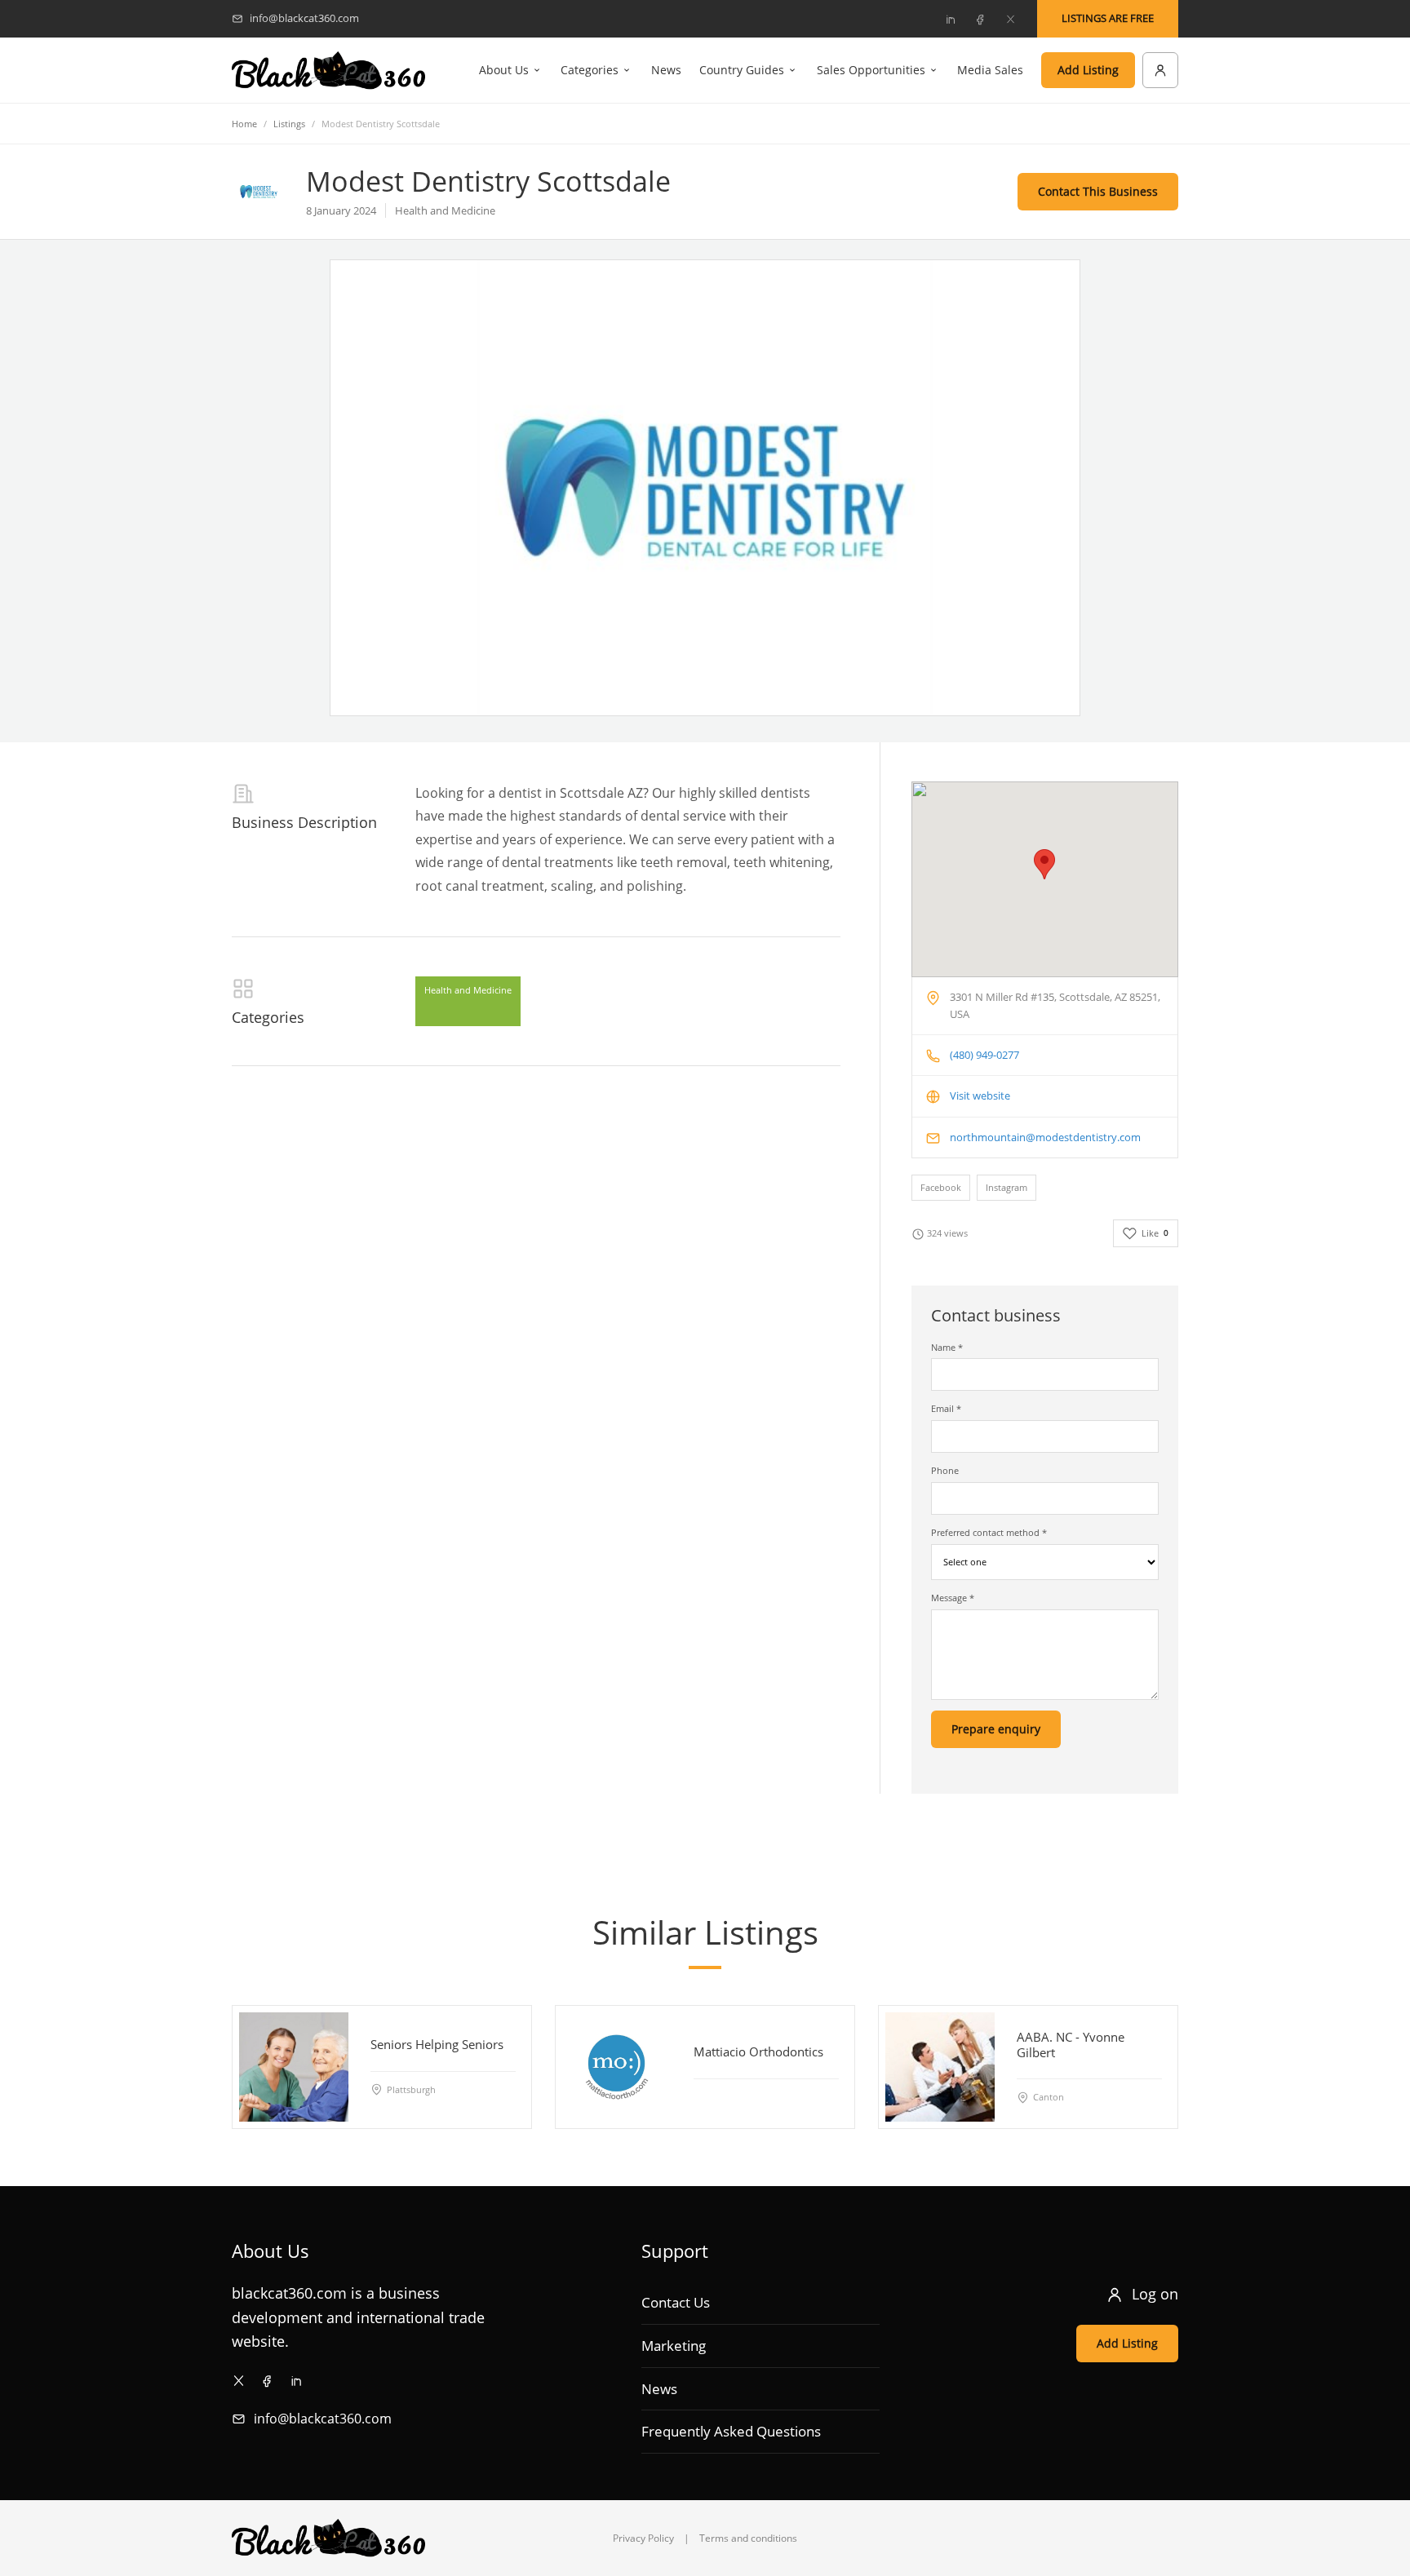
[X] (1010, 19)
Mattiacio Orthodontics (758, 2052)
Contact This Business (1098, 191)
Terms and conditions (748, 2538)
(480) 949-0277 (984, 1055)
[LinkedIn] (950, 19)
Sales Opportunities (871, 70)
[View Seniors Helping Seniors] (294, 2067)
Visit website (980, 1095)
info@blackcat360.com (323, 2419)
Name (947, 1347)
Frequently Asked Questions (731, 2431)
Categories (590, 70)
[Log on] (1160, 70)
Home (244, 124)
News (666, 70)
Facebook (941, 1187)
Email (946, 1408)
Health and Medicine (468, 990)
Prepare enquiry (996, 1729)
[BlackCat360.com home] (328, 71)
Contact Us (676, 2302)
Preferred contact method (989, 1532)
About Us (504, 70)
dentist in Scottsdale (561, 793)
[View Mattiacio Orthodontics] (617, 2067)
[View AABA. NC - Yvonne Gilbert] (940, 2067)
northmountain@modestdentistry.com (1045, 1137)
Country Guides (742, 70)
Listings (289, 124)
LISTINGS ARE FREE (1108, 18)
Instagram (1007, 1187)
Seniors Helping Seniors (437, 2044)
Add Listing (1088, 70)
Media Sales (990, 70)
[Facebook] (980, 19)
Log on (1155, 2294)
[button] (1044, 864)
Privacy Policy (643, 2538)
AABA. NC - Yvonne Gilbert (1071, 2045)
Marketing (674, 2346)
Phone (945, 1470)
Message (953, 1598)
